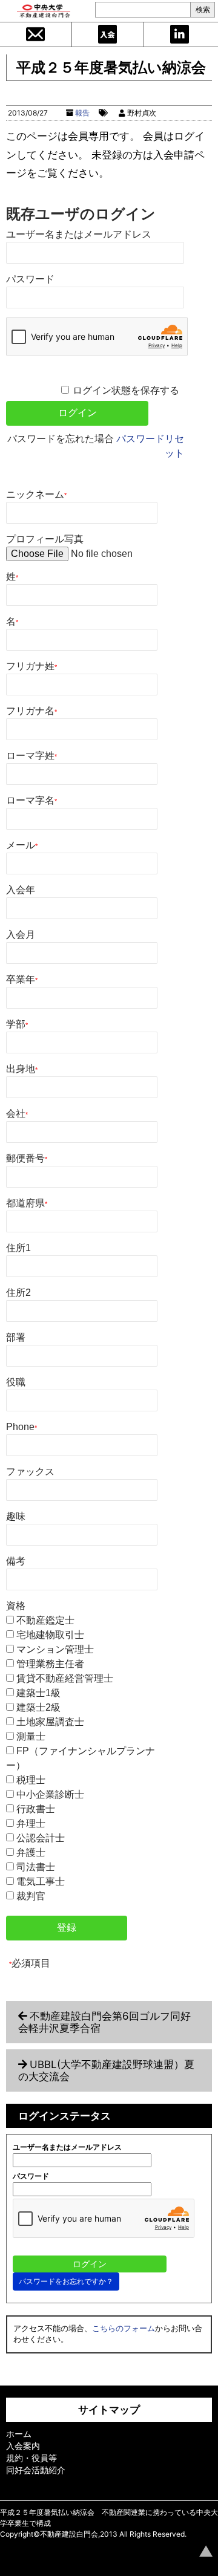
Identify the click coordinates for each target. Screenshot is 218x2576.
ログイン (180, 34)
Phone (21, 1427)
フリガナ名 (31, 711)
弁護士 (31, 1852)
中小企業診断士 (50, 1794)
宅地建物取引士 (50, 1635)
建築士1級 (38, 1693)
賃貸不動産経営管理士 (65, 1678)
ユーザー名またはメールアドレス (79, 234)
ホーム (19, 2434)
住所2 (18, 1293)
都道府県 (27, 1203)
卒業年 (22, 979)
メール (22, 845)
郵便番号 (27, 1158)
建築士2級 (38, 1707)
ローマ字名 (31, 800)
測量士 (31, 1736)
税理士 (31, 1780)
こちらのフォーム (124, 2328)
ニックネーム (36, 494)
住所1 (18, 1248)
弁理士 (31, 1823)
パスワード (30, 279)
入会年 (21, 890)
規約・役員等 (31, 2458)
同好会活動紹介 (36, 2470)
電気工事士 (41, 1882)
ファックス (30, 1472)
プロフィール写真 (45, 539)
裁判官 (31, 1896)
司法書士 (36, 1867)
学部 (17, 1024)
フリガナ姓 (31, 666)
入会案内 (108, 34)
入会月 (21, 935)
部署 (16, 1337)
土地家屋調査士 (50, 1722)
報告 (82, 113)
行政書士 (36, 1809)
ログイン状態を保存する (126, 390)
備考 (16, 1561)
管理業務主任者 (50, 1664)
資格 (16, 1606)
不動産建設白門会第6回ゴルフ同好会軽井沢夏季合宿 (104, 2022)
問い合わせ (36, 34)
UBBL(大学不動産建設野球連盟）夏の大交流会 (106, 2070)
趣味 (16, 1516)
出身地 (22, 1069)
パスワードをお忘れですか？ (66, 2281)
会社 (17, 1114)
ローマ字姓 (31, 756)
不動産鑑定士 (45, 1620)
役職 (16, 1382)
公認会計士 (41, 1838)
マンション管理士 (55, 1649)
